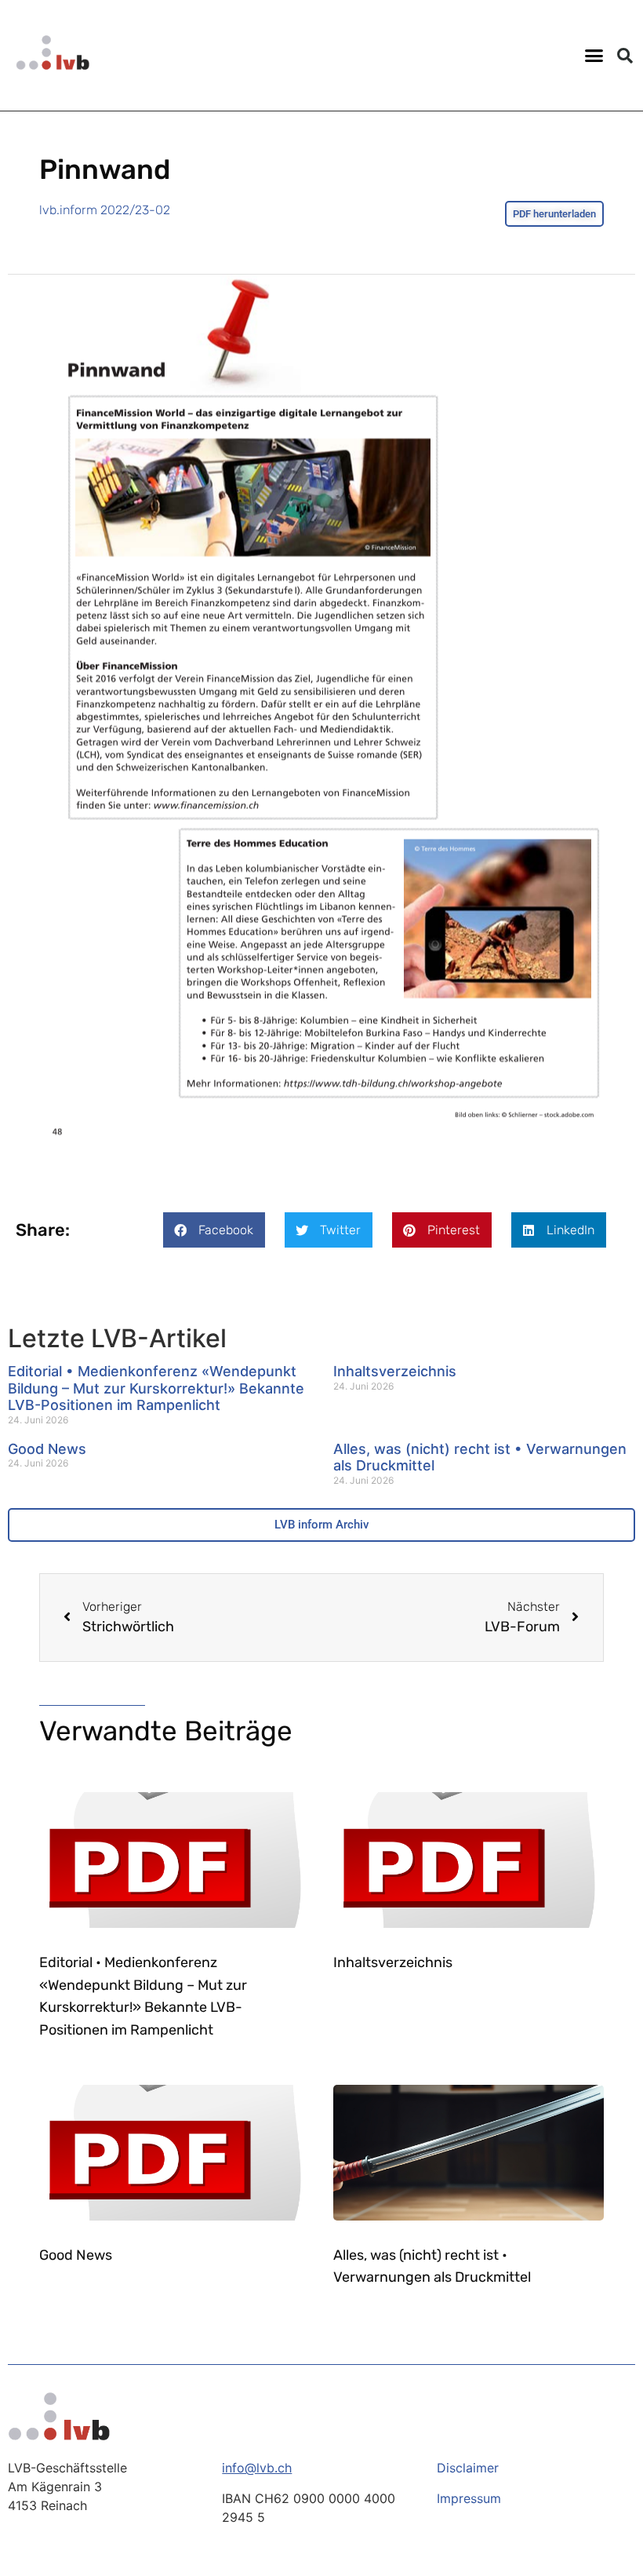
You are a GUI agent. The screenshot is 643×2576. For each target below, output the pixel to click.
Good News (47, 1449)
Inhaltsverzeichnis (395, 1371)
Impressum (469, 2498)
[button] (594, 56)
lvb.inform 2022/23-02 (105, 210)
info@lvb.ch (257, 2468)
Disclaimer (468, 2468)
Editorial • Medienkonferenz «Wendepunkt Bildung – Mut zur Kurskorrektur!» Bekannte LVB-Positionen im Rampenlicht (156, 1388)
